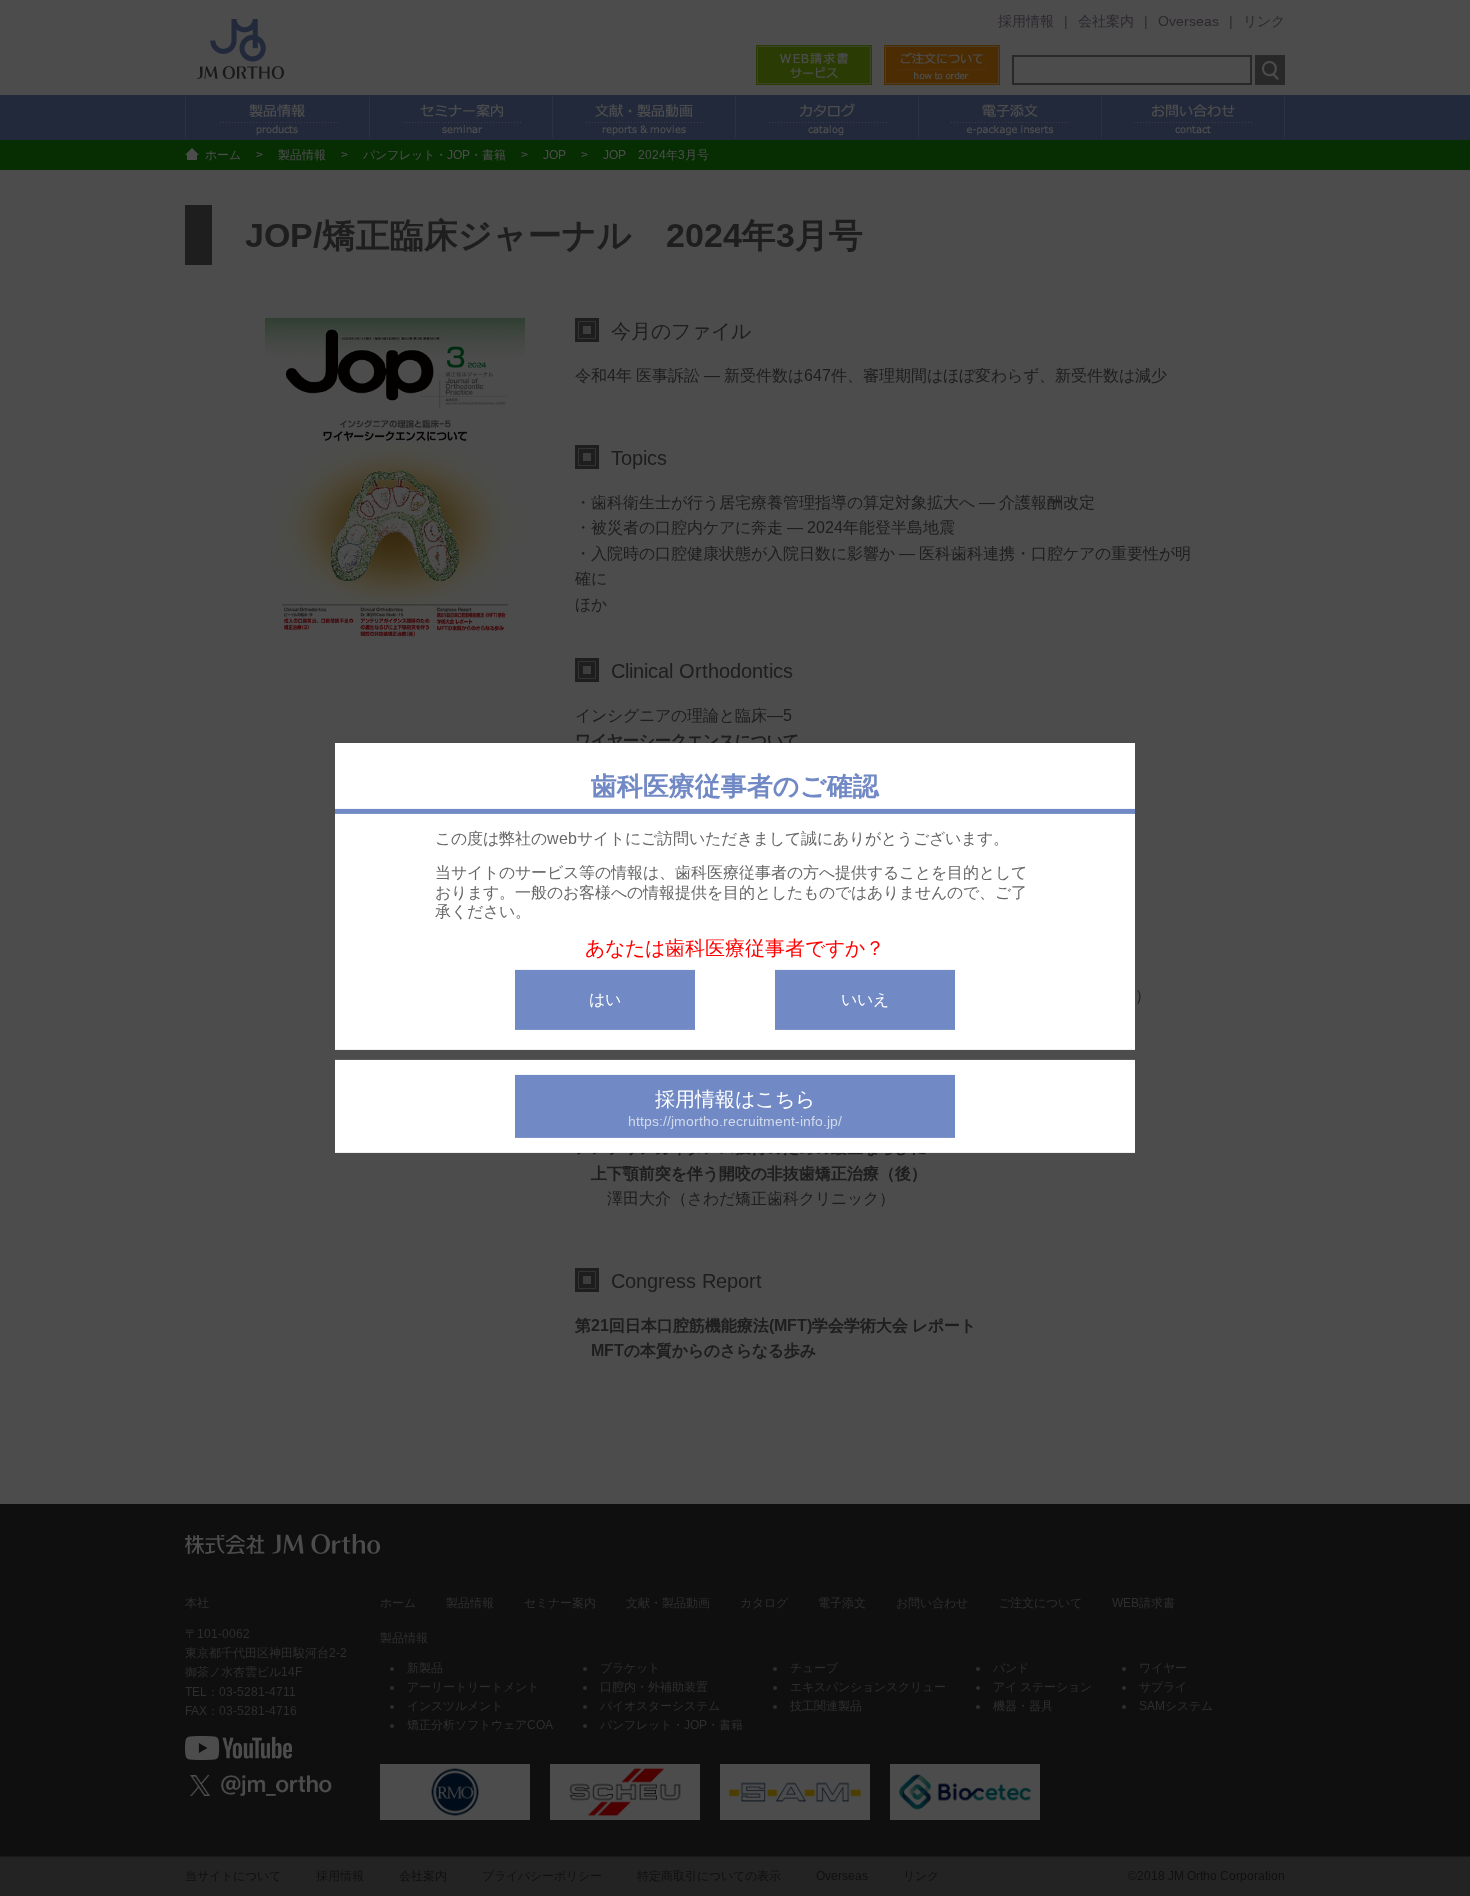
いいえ (865, 999)
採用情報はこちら (735, 1108)
